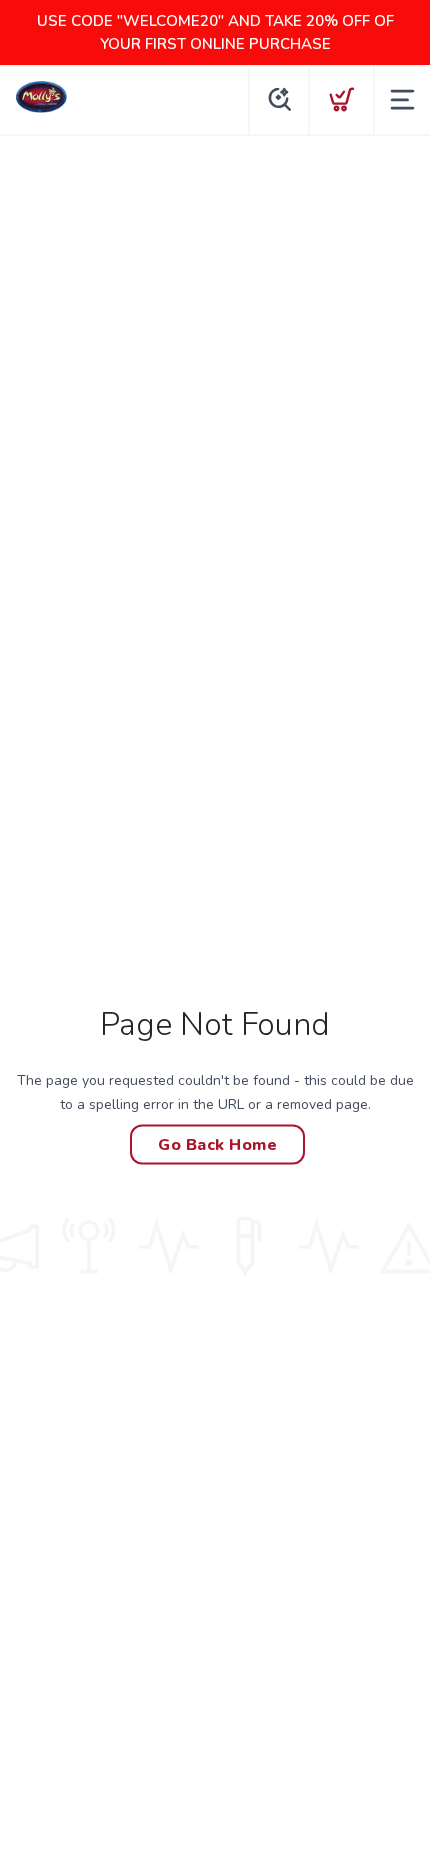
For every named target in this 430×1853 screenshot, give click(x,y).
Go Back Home (217, 1144)
